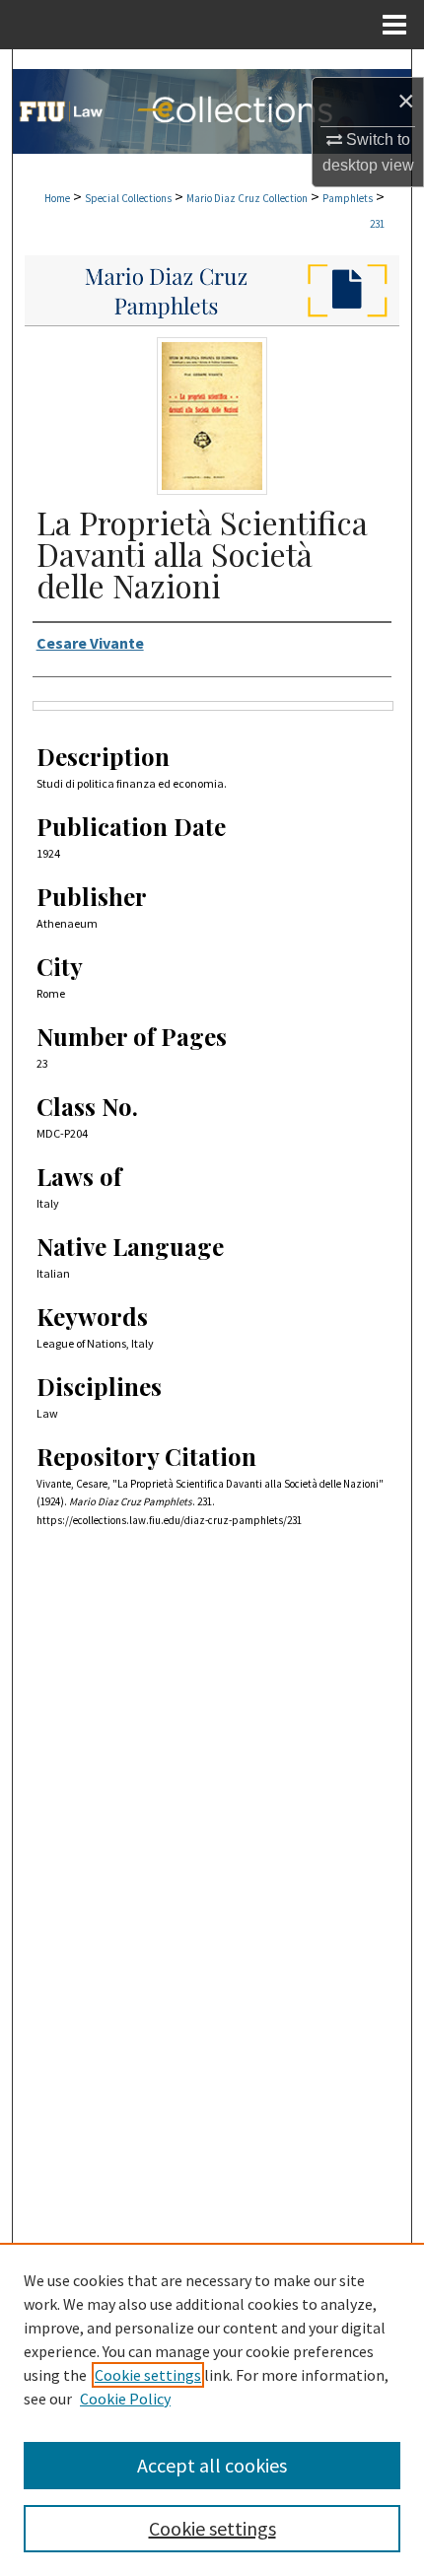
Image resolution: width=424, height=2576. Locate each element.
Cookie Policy (125, 2399)
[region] (212, 2409)
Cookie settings (148, 2375)
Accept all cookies (212, 2465)
